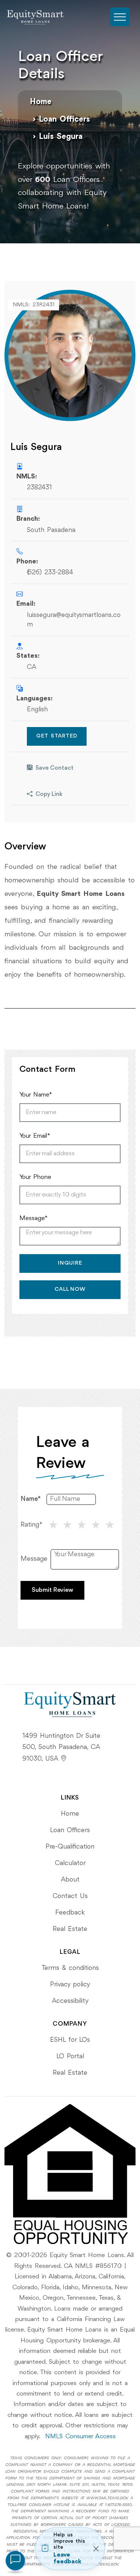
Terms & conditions (70, 1968)
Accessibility (70, 2001)
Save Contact (55, 768)
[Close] (96, 2549)
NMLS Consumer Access (80, 2437)
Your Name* (36, 1095)
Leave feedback (67, 2558)
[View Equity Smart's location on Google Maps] (64, 1759)
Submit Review (52, 1590)
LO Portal (70, 2056)
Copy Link (49, 794)
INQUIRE (70, 1263)
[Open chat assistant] (15, 2561)
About (70, 1880)
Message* (33, 1218)
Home (41, 102)
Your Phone (35, 1177)
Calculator (70, 1863)
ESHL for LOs (70, 2040)
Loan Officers (64, 119)
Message (34, 1559)
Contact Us (70, 1896)
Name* (31, 1499)
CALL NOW (70, 1289)
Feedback (70, 1913)
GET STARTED (57, 736)
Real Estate (70, 1929)
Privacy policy (70, 1985)
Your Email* (35, 1136)
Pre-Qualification (70, 1847)
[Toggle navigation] (120, 17)
